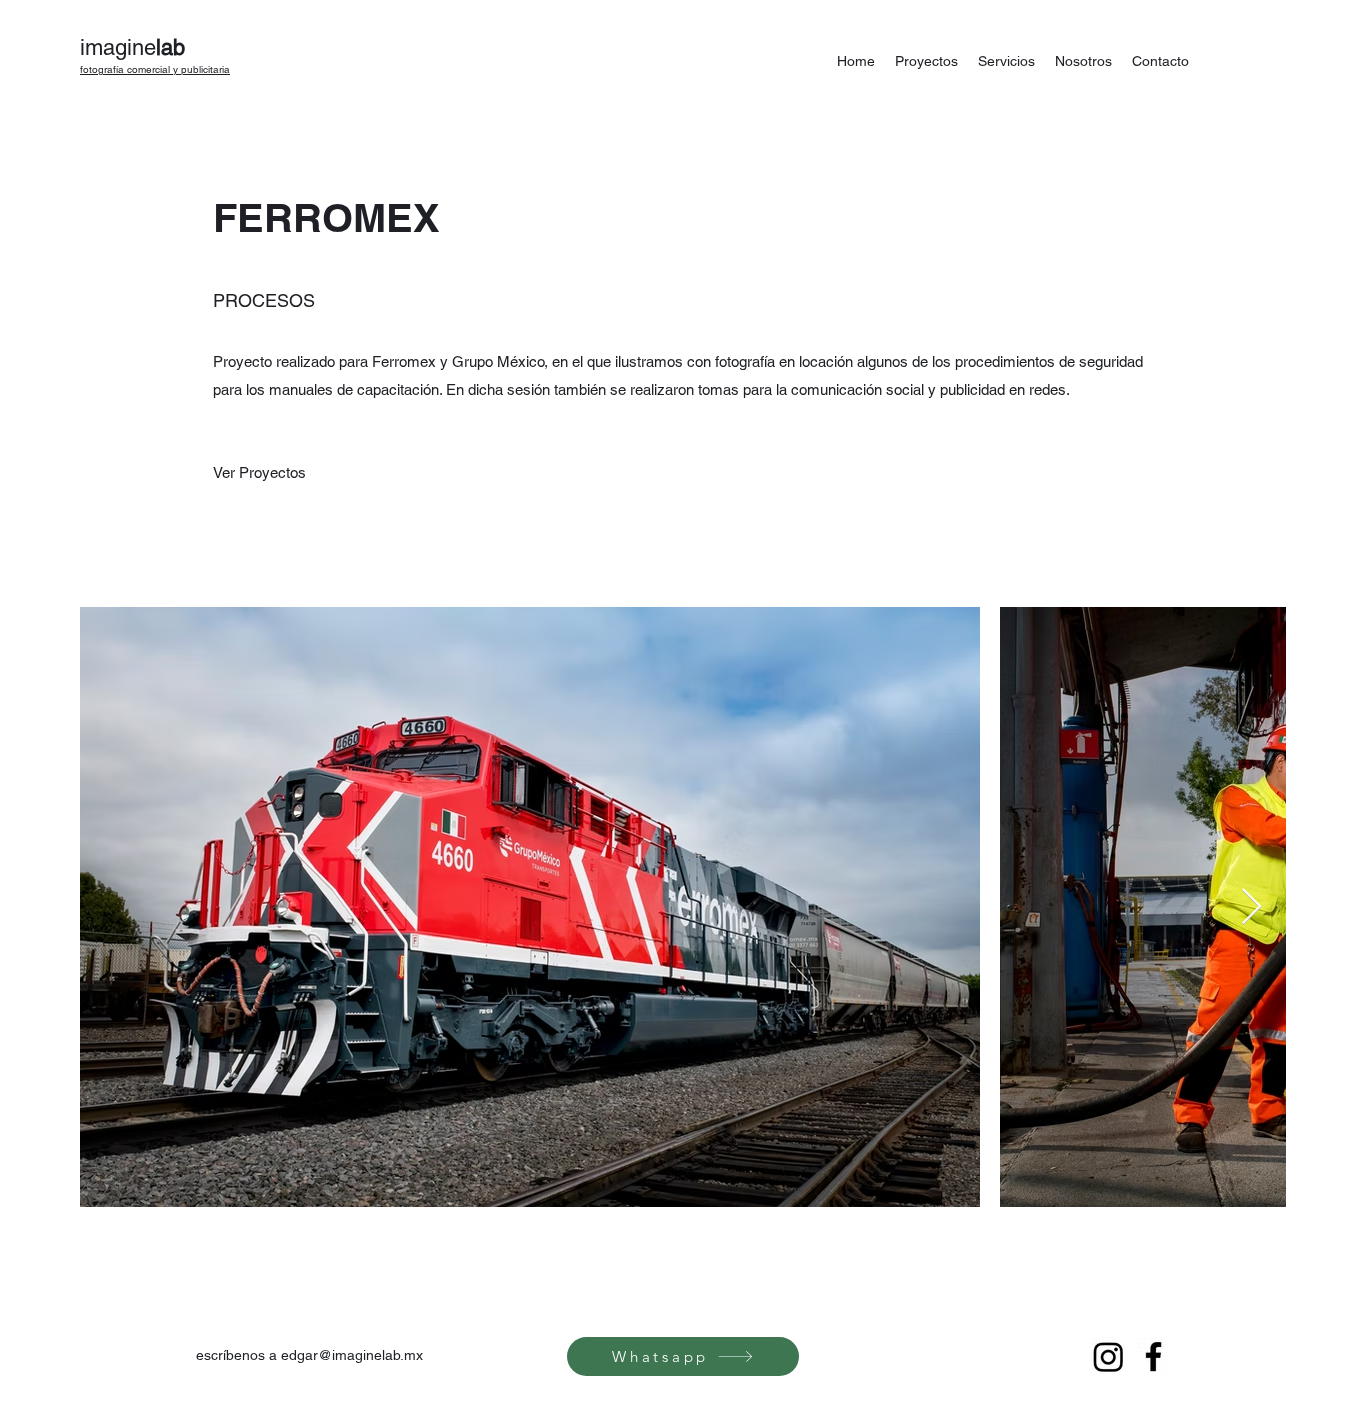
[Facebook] (1153, 1356)
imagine (132, 47)
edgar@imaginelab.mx (352, 1355)
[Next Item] (1251, 907)
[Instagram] (1108, 1356)
